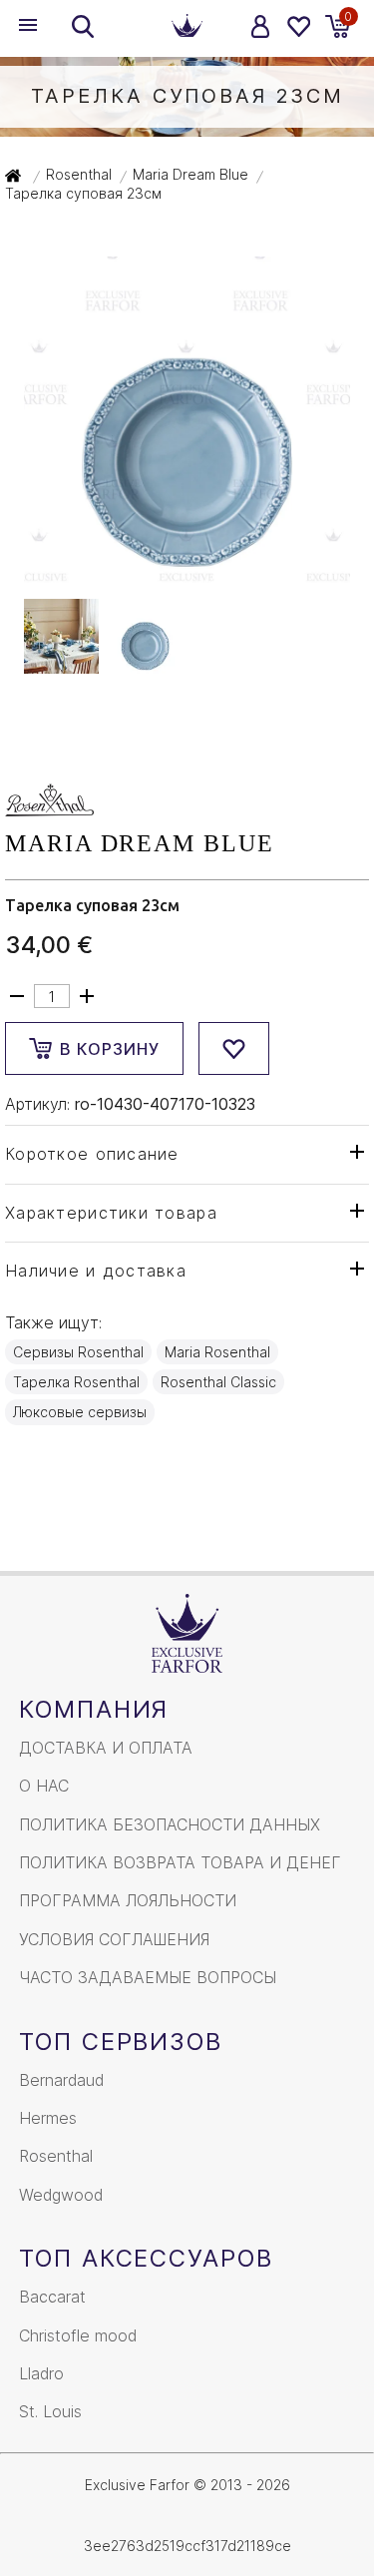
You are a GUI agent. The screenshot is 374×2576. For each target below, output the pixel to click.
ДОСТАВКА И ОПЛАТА (106, 1748)
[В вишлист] (234, 1048)
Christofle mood (78, 2335)
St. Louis (50, 2411)
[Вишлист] (298, 26)
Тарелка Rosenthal (76, 1382)
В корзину (110, 1049)
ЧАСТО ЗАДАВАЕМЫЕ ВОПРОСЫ (148, 1977)
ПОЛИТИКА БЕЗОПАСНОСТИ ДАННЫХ (170, 1824)
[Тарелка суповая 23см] (187, 572)
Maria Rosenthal (217, 1352)
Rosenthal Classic (218, 1382)
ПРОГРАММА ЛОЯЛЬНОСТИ (128, 1900)
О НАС (44, 1786)
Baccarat (52, 2297)
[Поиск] (83, 26)
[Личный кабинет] (261, 26)
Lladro (41, 2373)
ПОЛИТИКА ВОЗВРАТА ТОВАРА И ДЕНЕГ (180, 1862)
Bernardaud (61, 2080)
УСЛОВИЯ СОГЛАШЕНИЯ (114, 1939)
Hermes (48, 2118)
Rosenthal (56, 2156)
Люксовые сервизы (80, 1412)
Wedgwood (61, 2195)
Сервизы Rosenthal (78, 1352)
